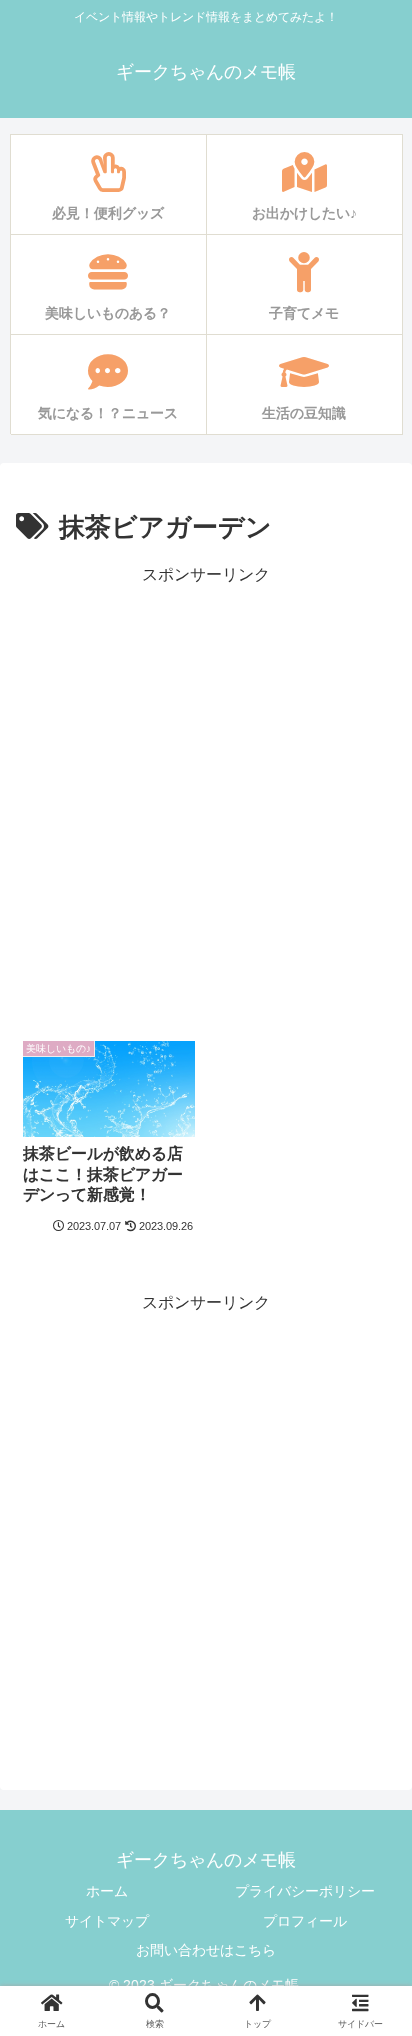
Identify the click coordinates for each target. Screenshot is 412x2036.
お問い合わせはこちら (206, 1950)
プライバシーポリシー (305, 1891)
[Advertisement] (206, 796)
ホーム (107, 1891)
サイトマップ (107, 1921)
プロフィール (305, 1921)
